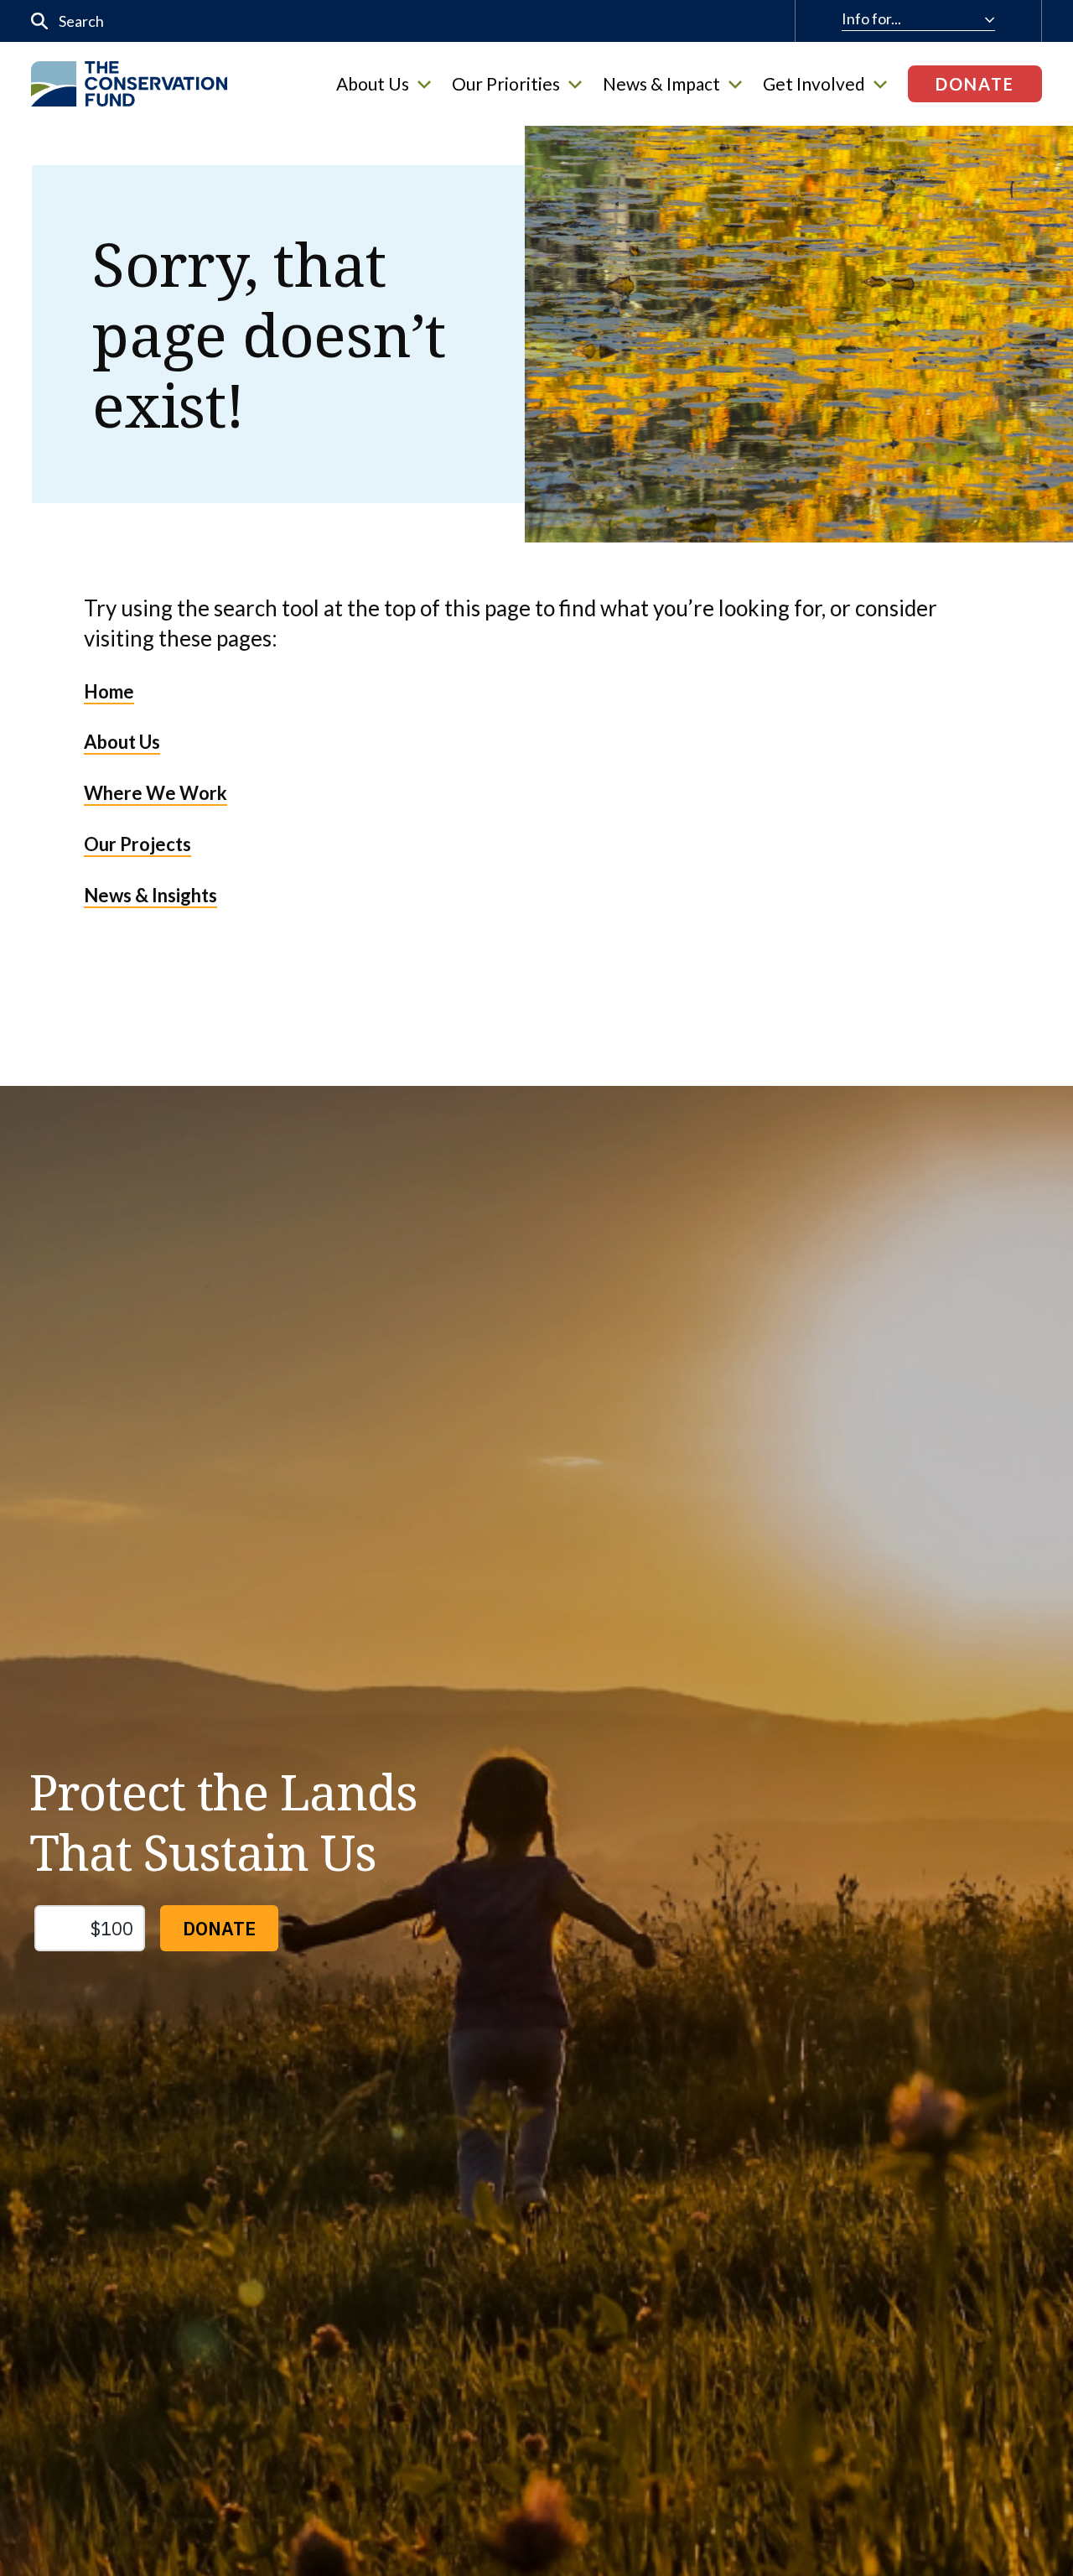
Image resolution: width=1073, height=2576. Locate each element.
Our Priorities (506, 84)
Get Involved (814, 84)
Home (109, 691)
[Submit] (40, 21)
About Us (373, 84)
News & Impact (661, 84)
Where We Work (156, 793)
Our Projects (137, 844)
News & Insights (150, 895)
